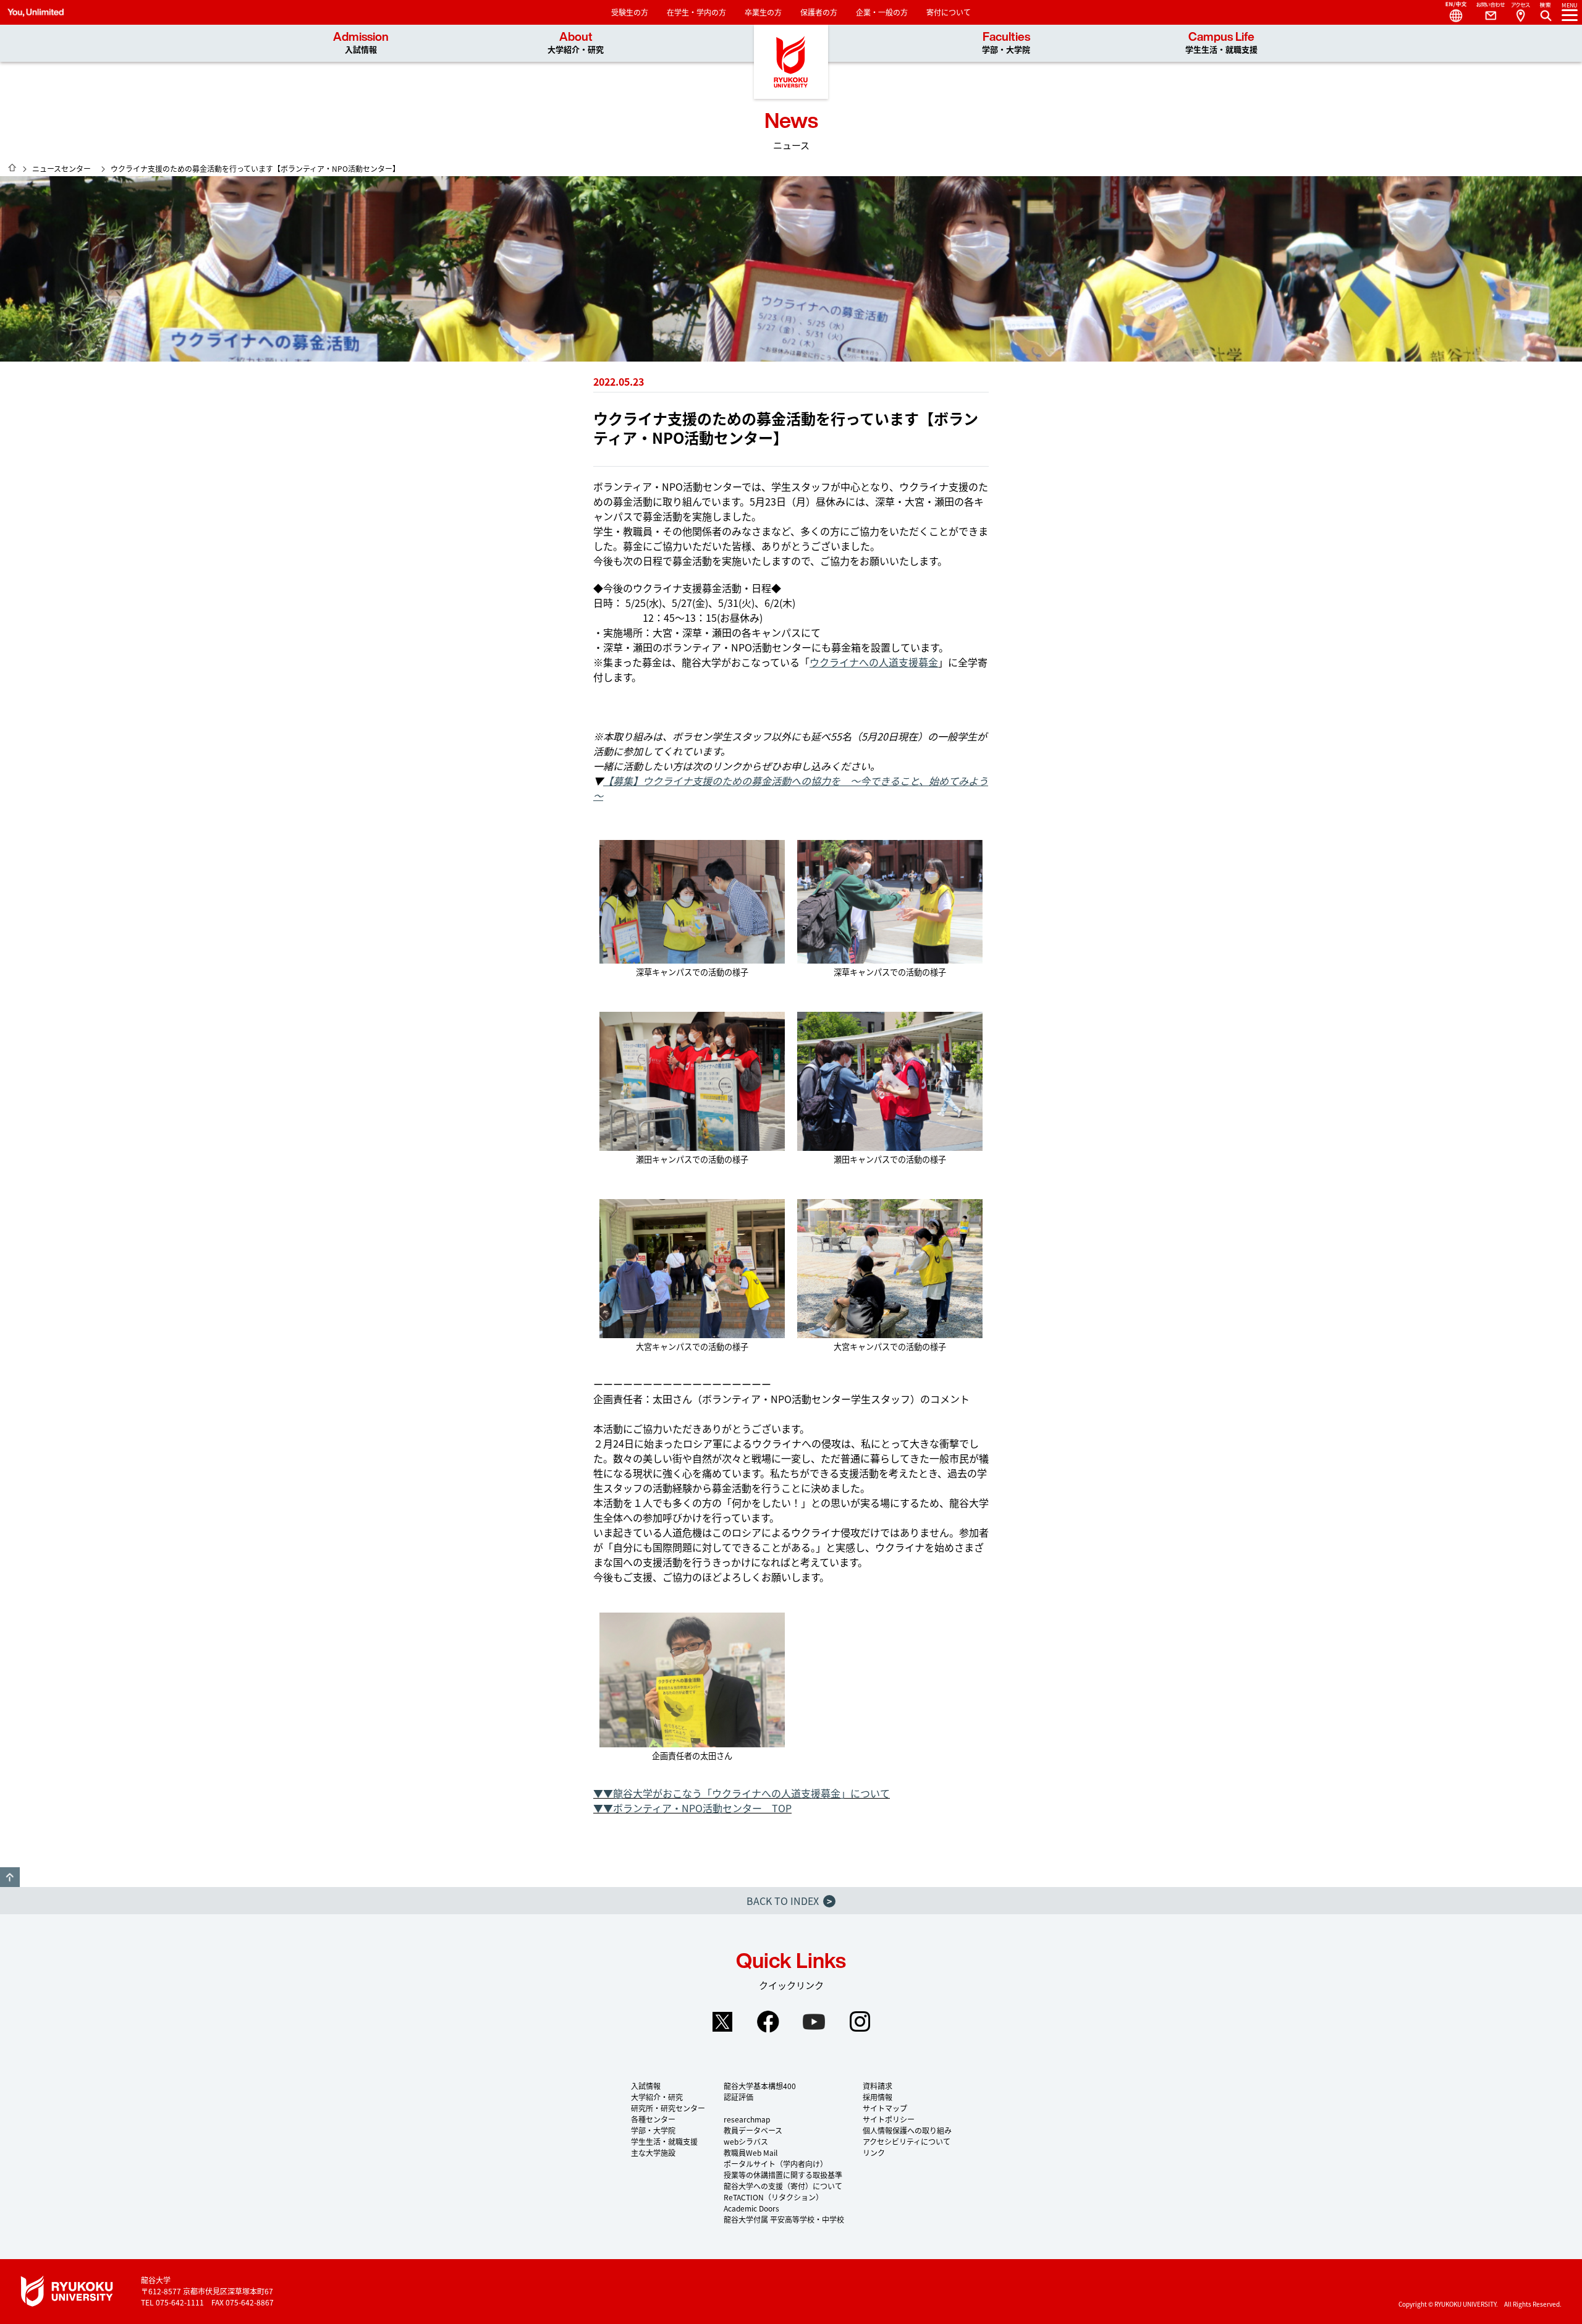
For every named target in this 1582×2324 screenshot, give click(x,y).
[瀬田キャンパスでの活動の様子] (692, 1081)
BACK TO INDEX (789, 1901)
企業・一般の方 (882, 12)
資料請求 (878, 2086)
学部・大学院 (653, 2130)
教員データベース (753, 2130)
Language (1451, 12)
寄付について (949, 12)
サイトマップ (885, 2108)
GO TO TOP (10, 1877)
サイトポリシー (889, 2119)
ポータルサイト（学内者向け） (776, 2164)
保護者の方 (819, 12)
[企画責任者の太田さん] (692, 1680)
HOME (12, 168)
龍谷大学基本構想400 (760, 2086)
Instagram (860, 2022)
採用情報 (878, 2097)
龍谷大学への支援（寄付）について (783, 2186)
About (576, 43)
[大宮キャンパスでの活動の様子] (692, 1269)
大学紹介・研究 (657, 2097)
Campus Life (1221, 43)
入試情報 (646, 2086)
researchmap (747, 2119)
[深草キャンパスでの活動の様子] (692, 902)
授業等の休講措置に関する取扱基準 (783, 2175)
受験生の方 (630, 12)
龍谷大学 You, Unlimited (791, 62)
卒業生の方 (763, 12)
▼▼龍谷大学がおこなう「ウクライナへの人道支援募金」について (742, 1793)
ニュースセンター (61, 168)
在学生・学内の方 (696, 12)
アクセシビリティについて (907, 2141)
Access (1520, 12)
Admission (361, 43)
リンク (874, 2152)
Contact (1486, 12)
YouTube (814, 2022)
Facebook (768, 2022)
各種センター (653, 2119)
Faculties (1006, 43)
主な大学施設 (653, 2152)
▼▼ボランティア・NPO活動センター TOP (692, 1808)
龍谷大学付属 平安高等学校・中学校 (784, 2219)
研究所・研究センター (668, 2108)
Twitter (722, 2022)
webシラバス (746, 2141)
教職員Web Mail (751, 2152)
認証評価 (738, 2097)
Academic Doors (751, 2208)
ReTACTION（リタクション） (773, 2197)
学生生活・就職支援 (664, 2141)
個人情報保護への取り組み (907, 2130)
